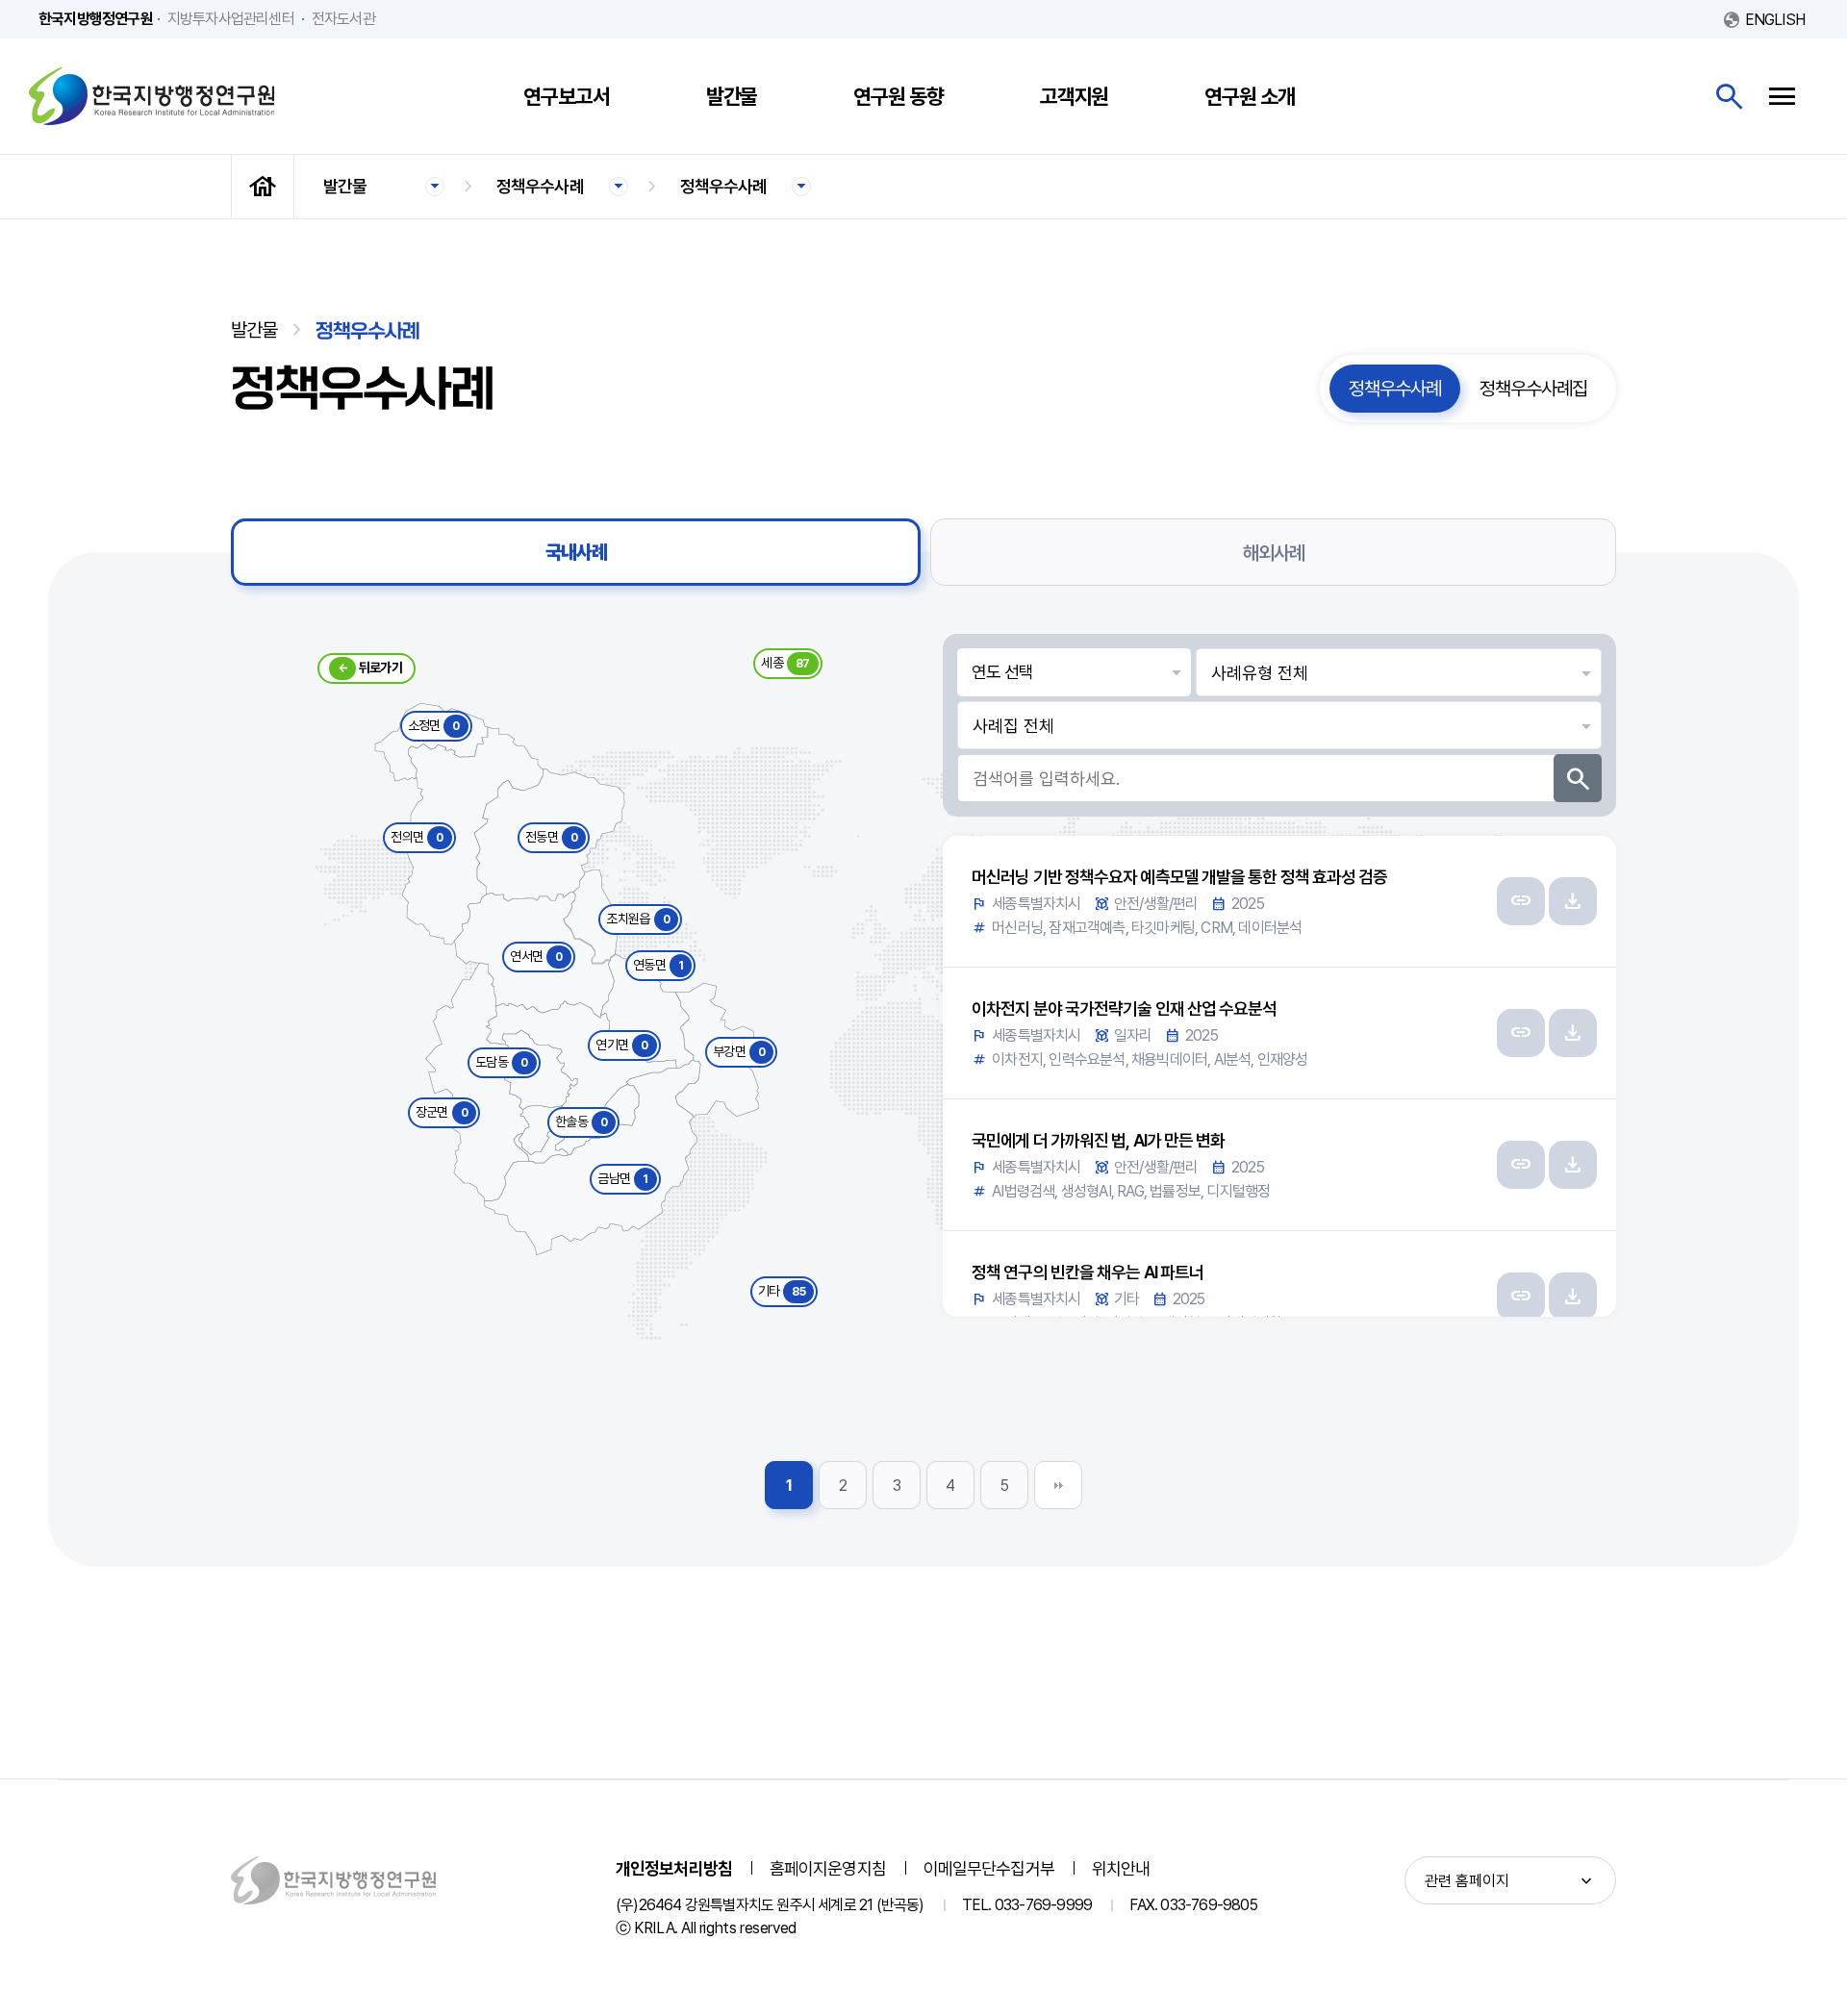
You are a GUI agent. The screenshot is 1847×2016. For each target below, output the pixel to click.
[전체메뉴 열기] (1782, 97)
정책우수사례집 (1533, 389)
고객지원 (1075, 96)
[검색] (1578, 778)
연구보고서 (567, 96)
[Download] (1573, 901)
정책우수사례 (540, 186)
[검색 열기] (1729, 97)
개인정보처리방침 (674, 1868)
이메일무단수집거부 (989, 1868)
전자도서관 (343, 19)
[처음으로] (263, 187)
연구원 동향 (898, 96)
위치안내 (1121, 1868)
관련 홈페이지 (1467, 1881)
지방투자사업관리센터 (231, 19)
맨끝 (1058, 1485)
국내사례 (576, 552)
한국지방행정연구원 (152, 96)
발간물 (732, 96)
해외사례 (1274, 553)
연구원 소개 (1249, 96)
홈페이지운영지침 (828, 1868)
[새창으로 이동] (1521, 901)
